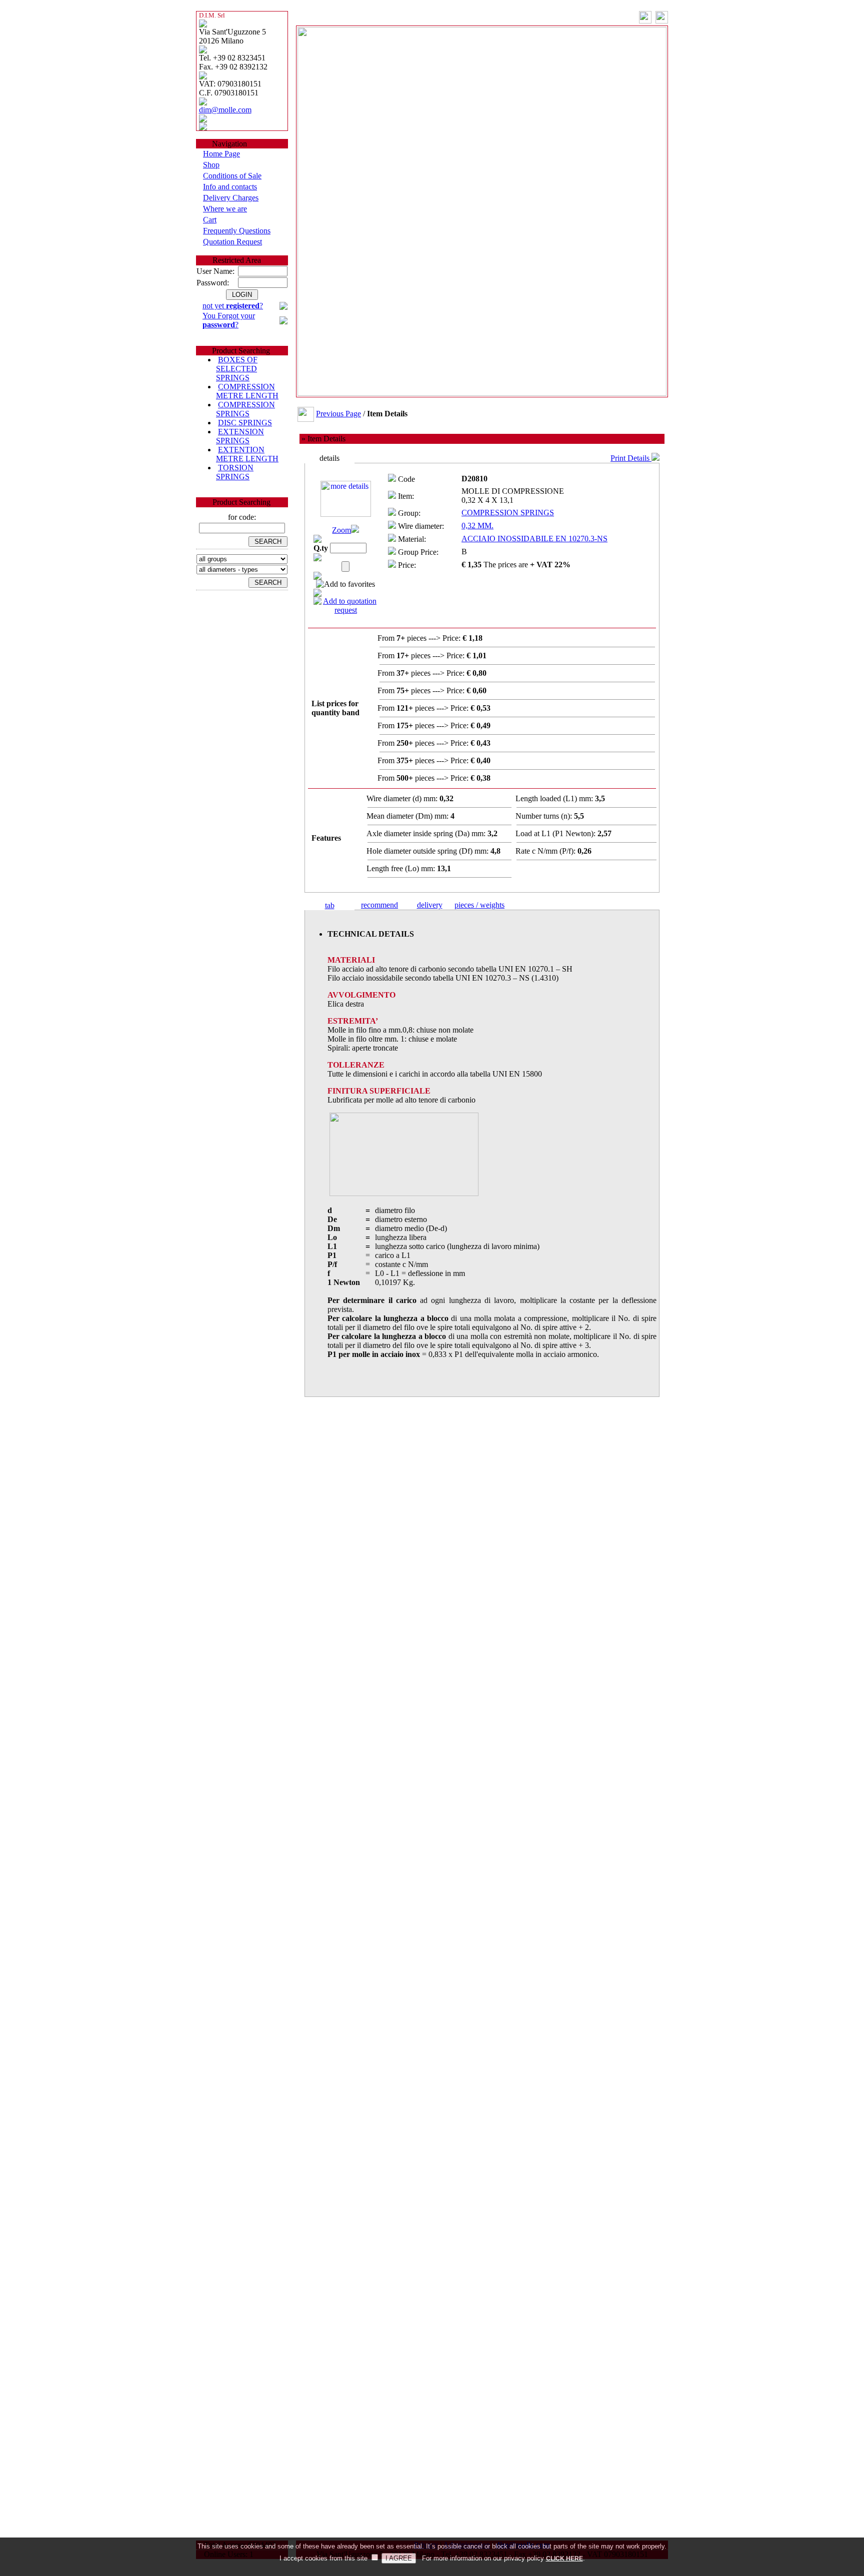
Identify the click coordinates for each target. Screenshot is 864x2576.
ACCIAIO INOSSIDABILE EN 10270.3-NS (534, 539)
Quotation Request (232, 242)
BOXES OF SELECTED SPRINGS (237, 369)
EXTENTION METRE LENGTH (247, 454)
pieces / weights (479, 905)
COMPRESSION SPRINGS (245, 409)
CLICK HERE (564, 2559)
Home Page (221, 154)
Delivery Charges (231, 198)
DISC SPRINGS (245, 423)
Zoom (341, 530)
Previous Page (338, 414)
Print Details (631, 458)
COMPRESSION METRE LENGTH (247, 391)
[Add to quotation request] (345, 610)
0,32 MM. (477, 526)
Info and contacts (230, 187)
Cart (210, 220)
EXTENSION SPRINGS (240, 436)
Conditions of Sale (232, 176)
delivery (430, 905)
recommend (379, 905)
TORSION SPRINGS (235, 472)
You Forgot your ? (229, 320)
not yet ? (233, 306)
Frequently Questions (237, 231)
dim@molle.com (225, 110)
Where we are (225, 209)
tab (330, 905)
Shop (211, 165)
